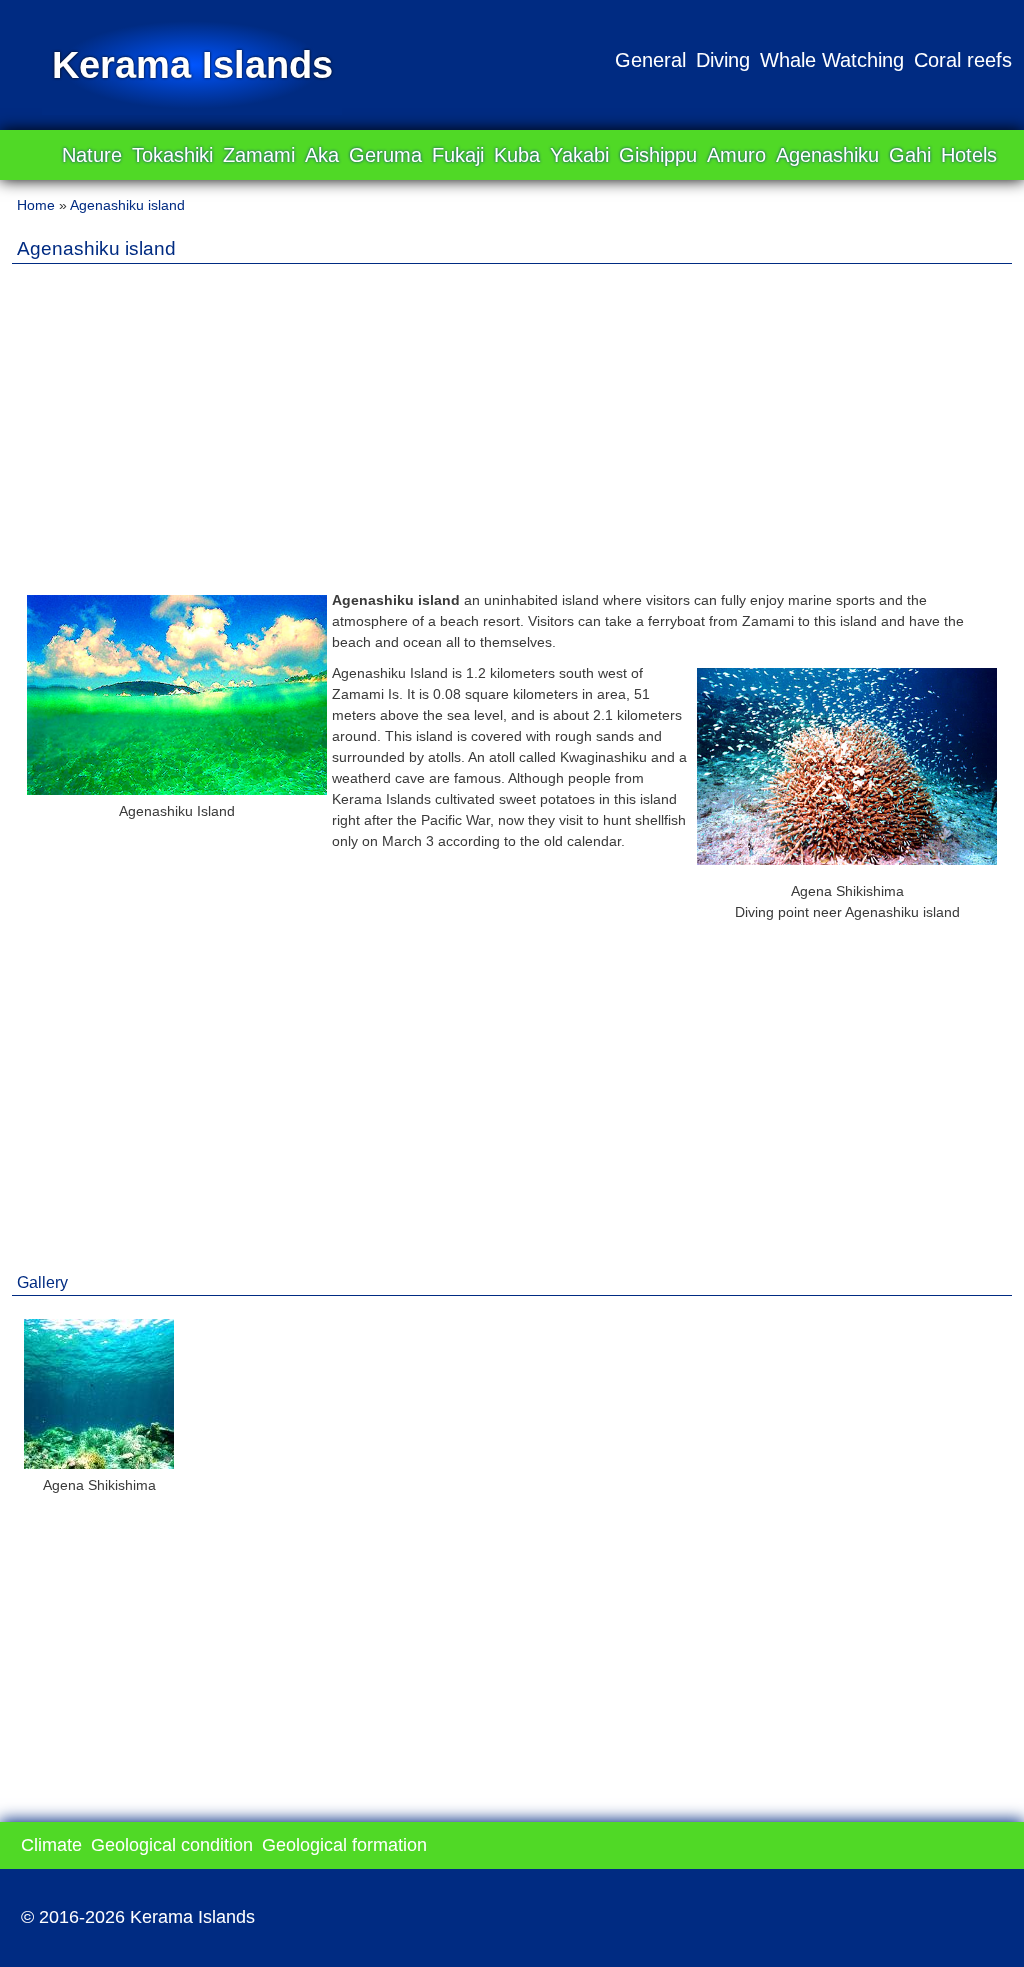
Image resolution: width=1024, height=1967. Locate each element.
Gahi (910, 155)
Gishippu (658, 155)
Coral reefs (963, 60)
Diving (723, 60)
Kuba (517, 155)
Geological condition (172, 1845)
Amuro (736, 155)
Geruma (385, 155)
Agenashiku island (127, 205)
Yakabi (579, 155)
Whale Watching (832, 60)
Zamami (259, 155)
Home (36, 205)
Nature (92, 155)
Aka (322, 155)
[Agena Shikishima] (847, 860)
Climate (51, 1845)
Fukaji (458, 155)
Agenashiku (827, 155)
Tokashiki (172, 155)
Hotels (969, 155)
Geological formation (344, 1845)
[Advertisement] (512, 419)
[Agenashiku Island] (177, 790)
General (650, 60)
